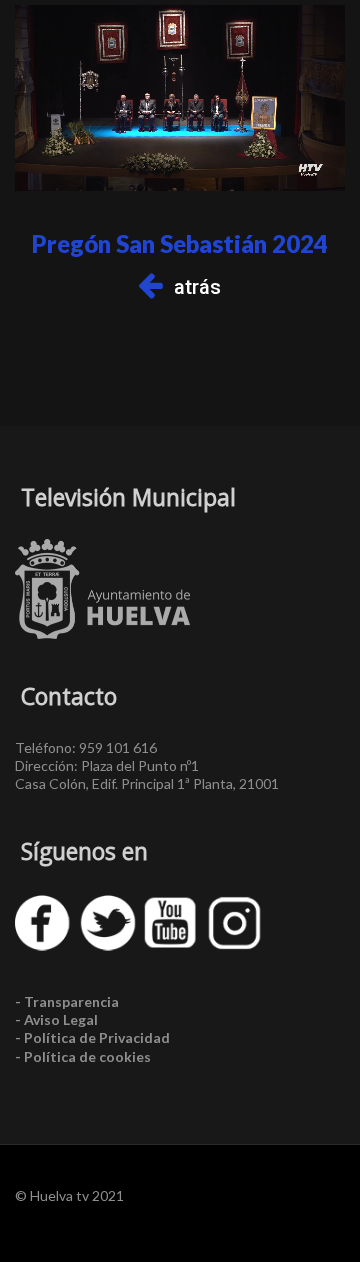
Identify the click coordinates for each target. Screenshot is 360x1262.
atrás (197, 287)
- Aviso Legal (56, 1019)
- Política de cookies (83, 1056)
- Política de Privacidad (92, 1037)
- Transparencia (67, 1001)
